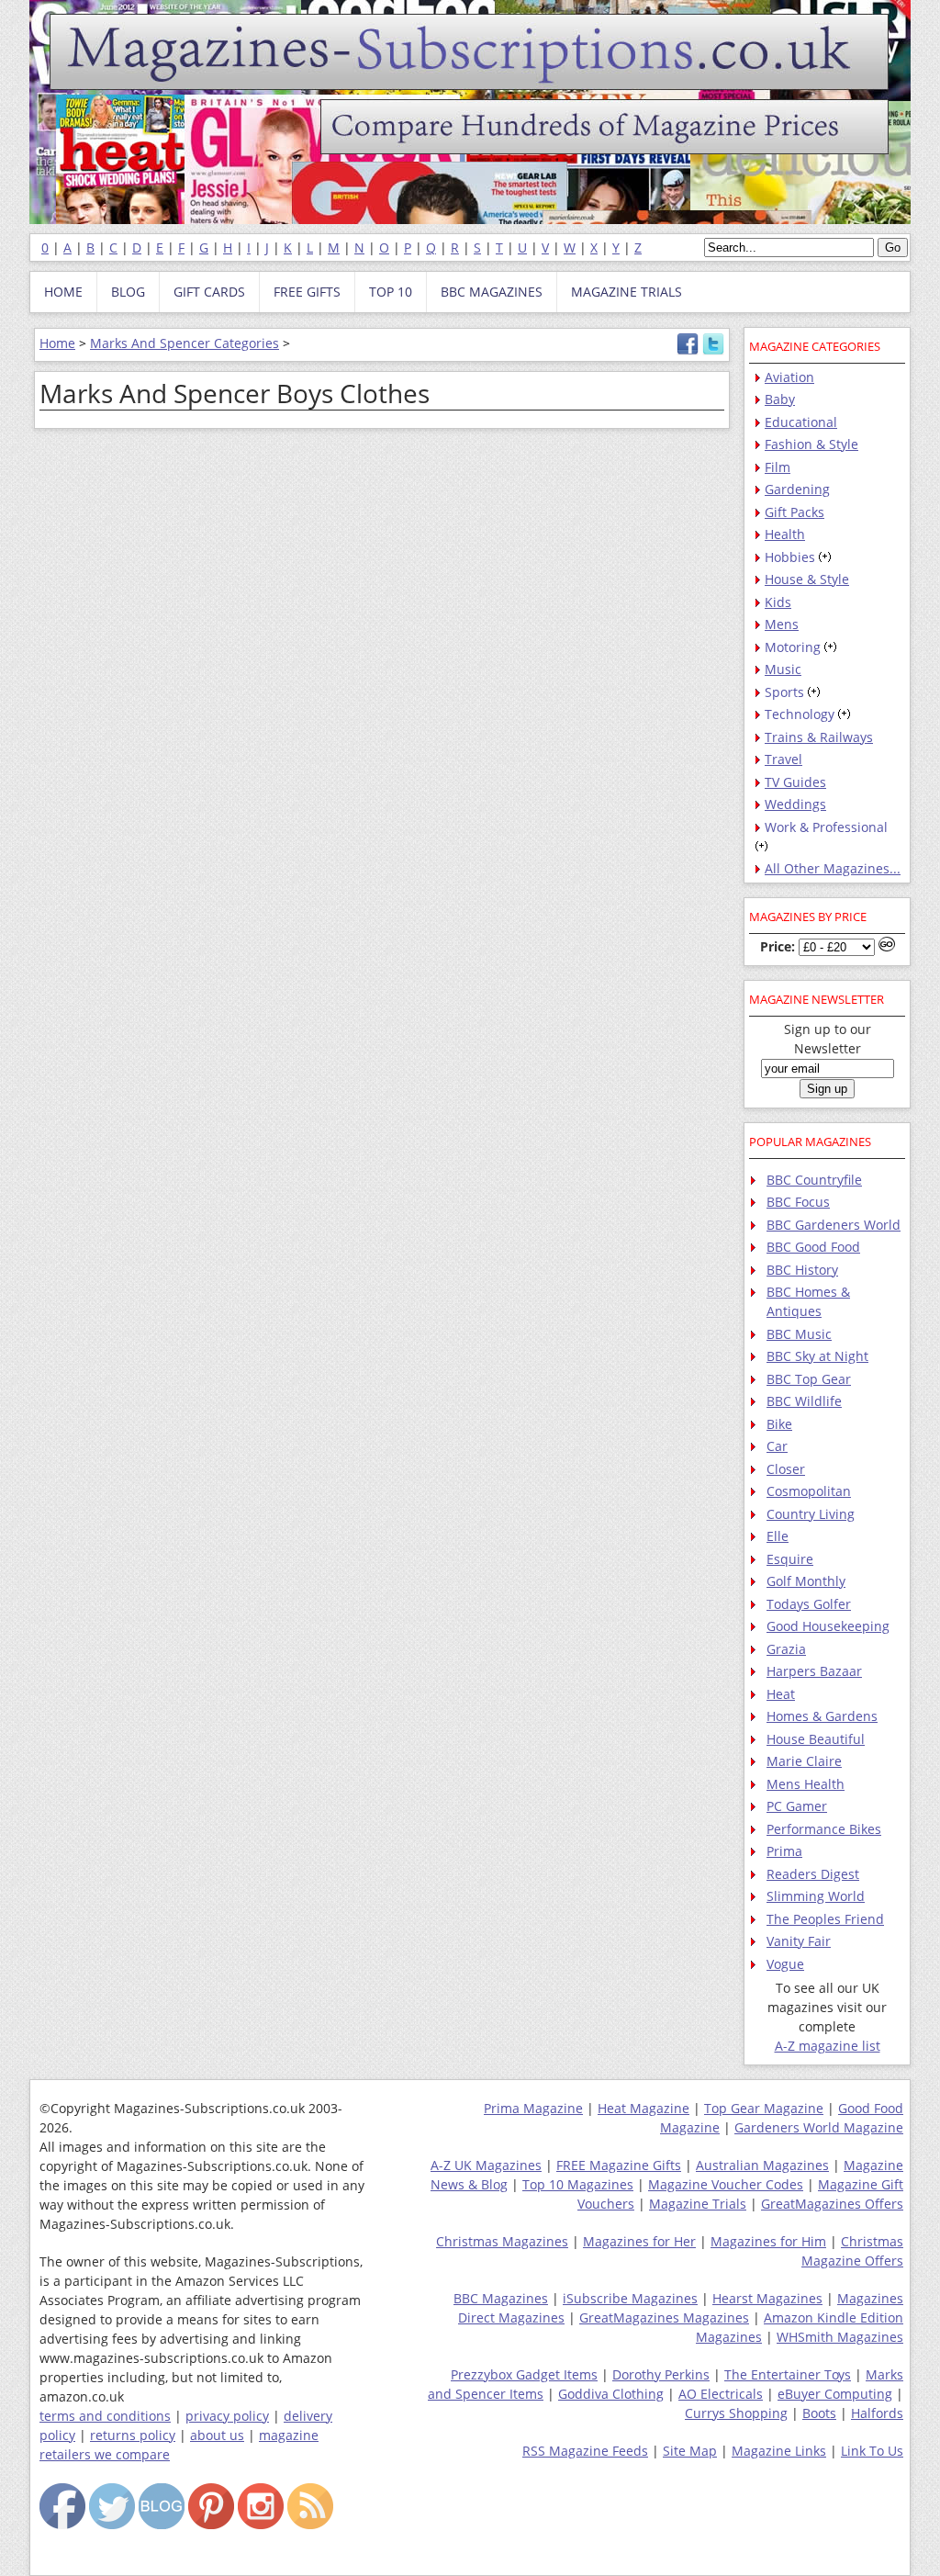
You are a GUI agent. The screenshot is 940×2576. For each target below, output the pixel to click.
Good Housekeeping (828, 1626)
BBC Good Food (813, 1247)
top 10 (391, 292)
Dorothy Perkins (661, 2374)
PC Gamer (797, 1806)
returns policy (133, 2435)
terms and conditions (105, 2416)
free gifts (307, 292)
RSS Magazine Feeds (585, 2451)
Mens (782, 624)
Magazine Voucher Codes (726, 2184)
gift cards (209, 292)
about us (217, 2435)
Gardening (797, 489)
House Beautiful (816, 1739)
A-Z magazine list (828, 2046)
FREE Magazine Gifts (619, 2165)
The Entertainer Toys (788, 2374)
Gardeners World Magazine (819, 2127)
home (63, 292)
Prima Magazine (533, 2108)
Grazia (786, 1649)
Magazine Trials (698, 2204)
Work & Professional (826, 827)
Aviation (789, 377)
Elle (778, 1536)
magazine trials (627, 292)
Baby (780, 399)
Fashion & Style (811, 444)
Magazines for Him (768, 2241)
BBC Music (799, 1334)
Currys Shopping (736, 2413)
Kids (778, 602)
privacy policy (227, 2416)
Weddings (795, 804)
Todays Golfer (809, 1604)
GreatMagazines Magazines (664, 2317)
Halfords (877, 2413)
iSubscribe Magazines (630, 2298)
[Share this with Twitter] (713, 350)
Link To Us (872, 2451)
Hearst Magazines (767, 2298)
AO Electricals (721, 2394)
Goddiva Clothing (611, 2394)
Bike (779, 1424)
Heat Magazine (643, 2108)
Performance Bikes (824, 1829)
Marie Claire (804, 1761)
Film (778, 467)
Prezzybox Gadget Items (524, 2374)
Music (783, 669)
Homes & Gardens (822, 1716)
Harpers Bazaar (814, 1671)
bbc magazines (492, 292)
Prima (784, 1851)
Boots (819, 2413)
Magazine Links (779, 2451)
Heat (781, 1694)
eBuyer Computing (835, 2394)
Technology (800, 714)
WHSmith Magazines (840, 2337)
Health (785, 534)
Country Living (811, 1514)
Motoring (793, 647)
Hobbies (790, 557)
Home (57, 343)
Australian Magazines (762, 2165)
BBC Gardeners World (834, 1225)
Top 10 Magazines (578, 2184)
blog (128, 292)
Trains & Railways (819, 737)
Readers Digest (813, 1874)
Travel (783, 759)
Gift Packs (795, 512)
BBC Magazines (501, 2298)
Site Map (690, 2451)
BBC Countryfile (814, 1180)
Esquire (790, 1559)
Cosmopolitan (809, 1491)
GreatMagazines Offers (832, 2204)
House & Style (807, 579)
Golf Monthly (806, 1581)
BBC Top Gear (809, 1379)
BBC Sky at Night (817, 1356)
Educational (801, 422)
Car (777, 1446)
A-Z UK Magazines (486, 2165)
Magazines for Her (639, 2241)
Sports (784, 692)
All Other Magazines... (833, 868)
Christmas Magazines (502, 2241)
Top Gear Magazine (764, 2108)
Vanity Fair (799, 1941)
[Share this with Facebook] (688, 350)
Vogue (785, 1964)
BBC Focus (798, 1202)
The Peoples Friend (825, 1919)
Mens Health (806, 1784)
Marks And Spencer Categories (185, 343)
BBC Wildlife (804, 1401)
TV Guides (795, 782)
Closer (786, 1469)
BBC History (802, 1270)
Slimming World (816, 1896)
